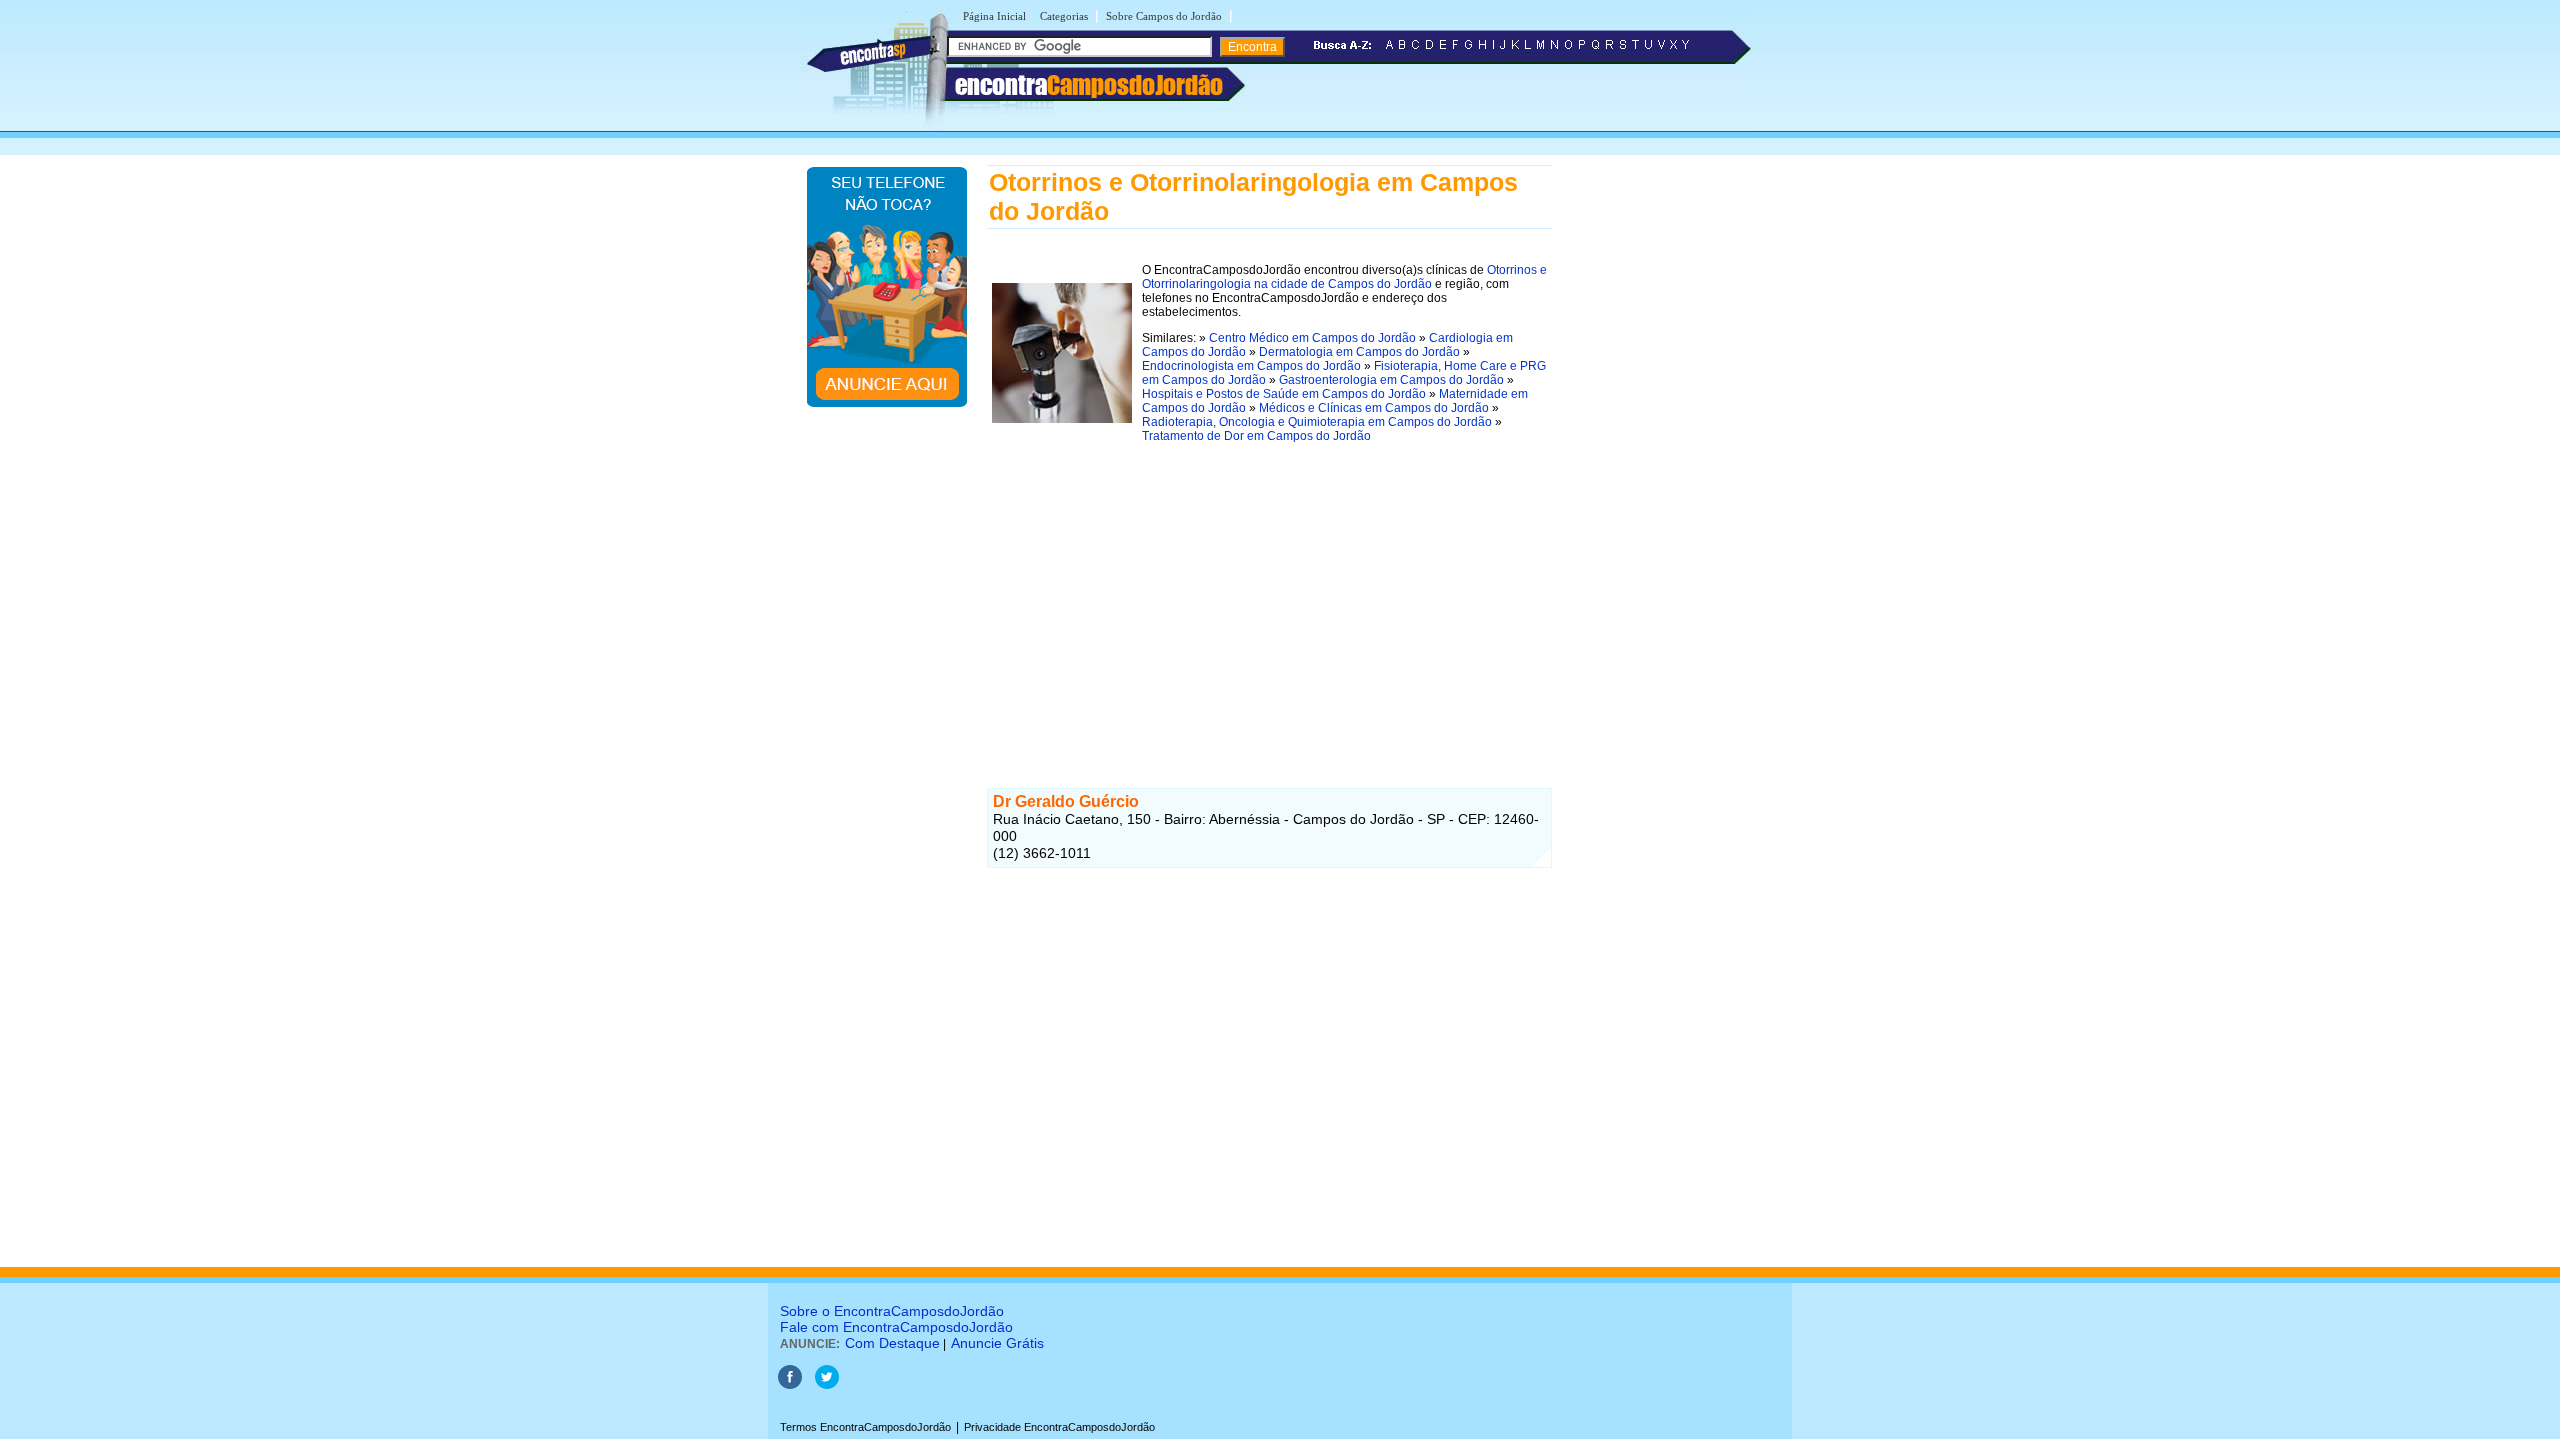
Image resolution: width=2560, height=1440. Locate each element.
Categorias (1064, 16)
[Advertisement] (1269, 600)
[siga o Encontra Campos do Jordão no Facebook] (790, 1385)
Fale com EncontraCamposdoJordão (896, 1327)
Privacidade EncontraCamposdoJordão (1059, 1427)
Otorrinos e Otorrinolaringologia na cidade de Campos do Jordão (1344, 277)
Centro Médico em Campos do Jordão (1312, 338)
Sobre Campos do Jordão (1164, 16)
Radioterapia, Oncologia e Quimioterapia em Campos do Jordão (1317, 422)
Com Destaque (892, 1343)
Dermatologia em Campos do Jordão (1359, 352)
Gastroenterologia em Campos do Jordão (1391, 380)
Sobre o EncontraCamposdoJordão (892, 1311)
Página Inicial (994, 16)
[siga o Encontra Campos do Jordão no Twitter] (827, 1385)
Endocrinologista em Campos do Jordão (1251, 366)
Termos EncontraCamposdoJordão (865, 1427)
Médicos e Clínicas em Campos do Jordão (1374, 408)
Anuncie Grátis (997, 1343)
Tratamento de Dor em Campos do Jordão (1256, 436)
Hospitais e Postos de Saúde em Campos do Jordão (1284, 394)
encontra (1089, 85)
